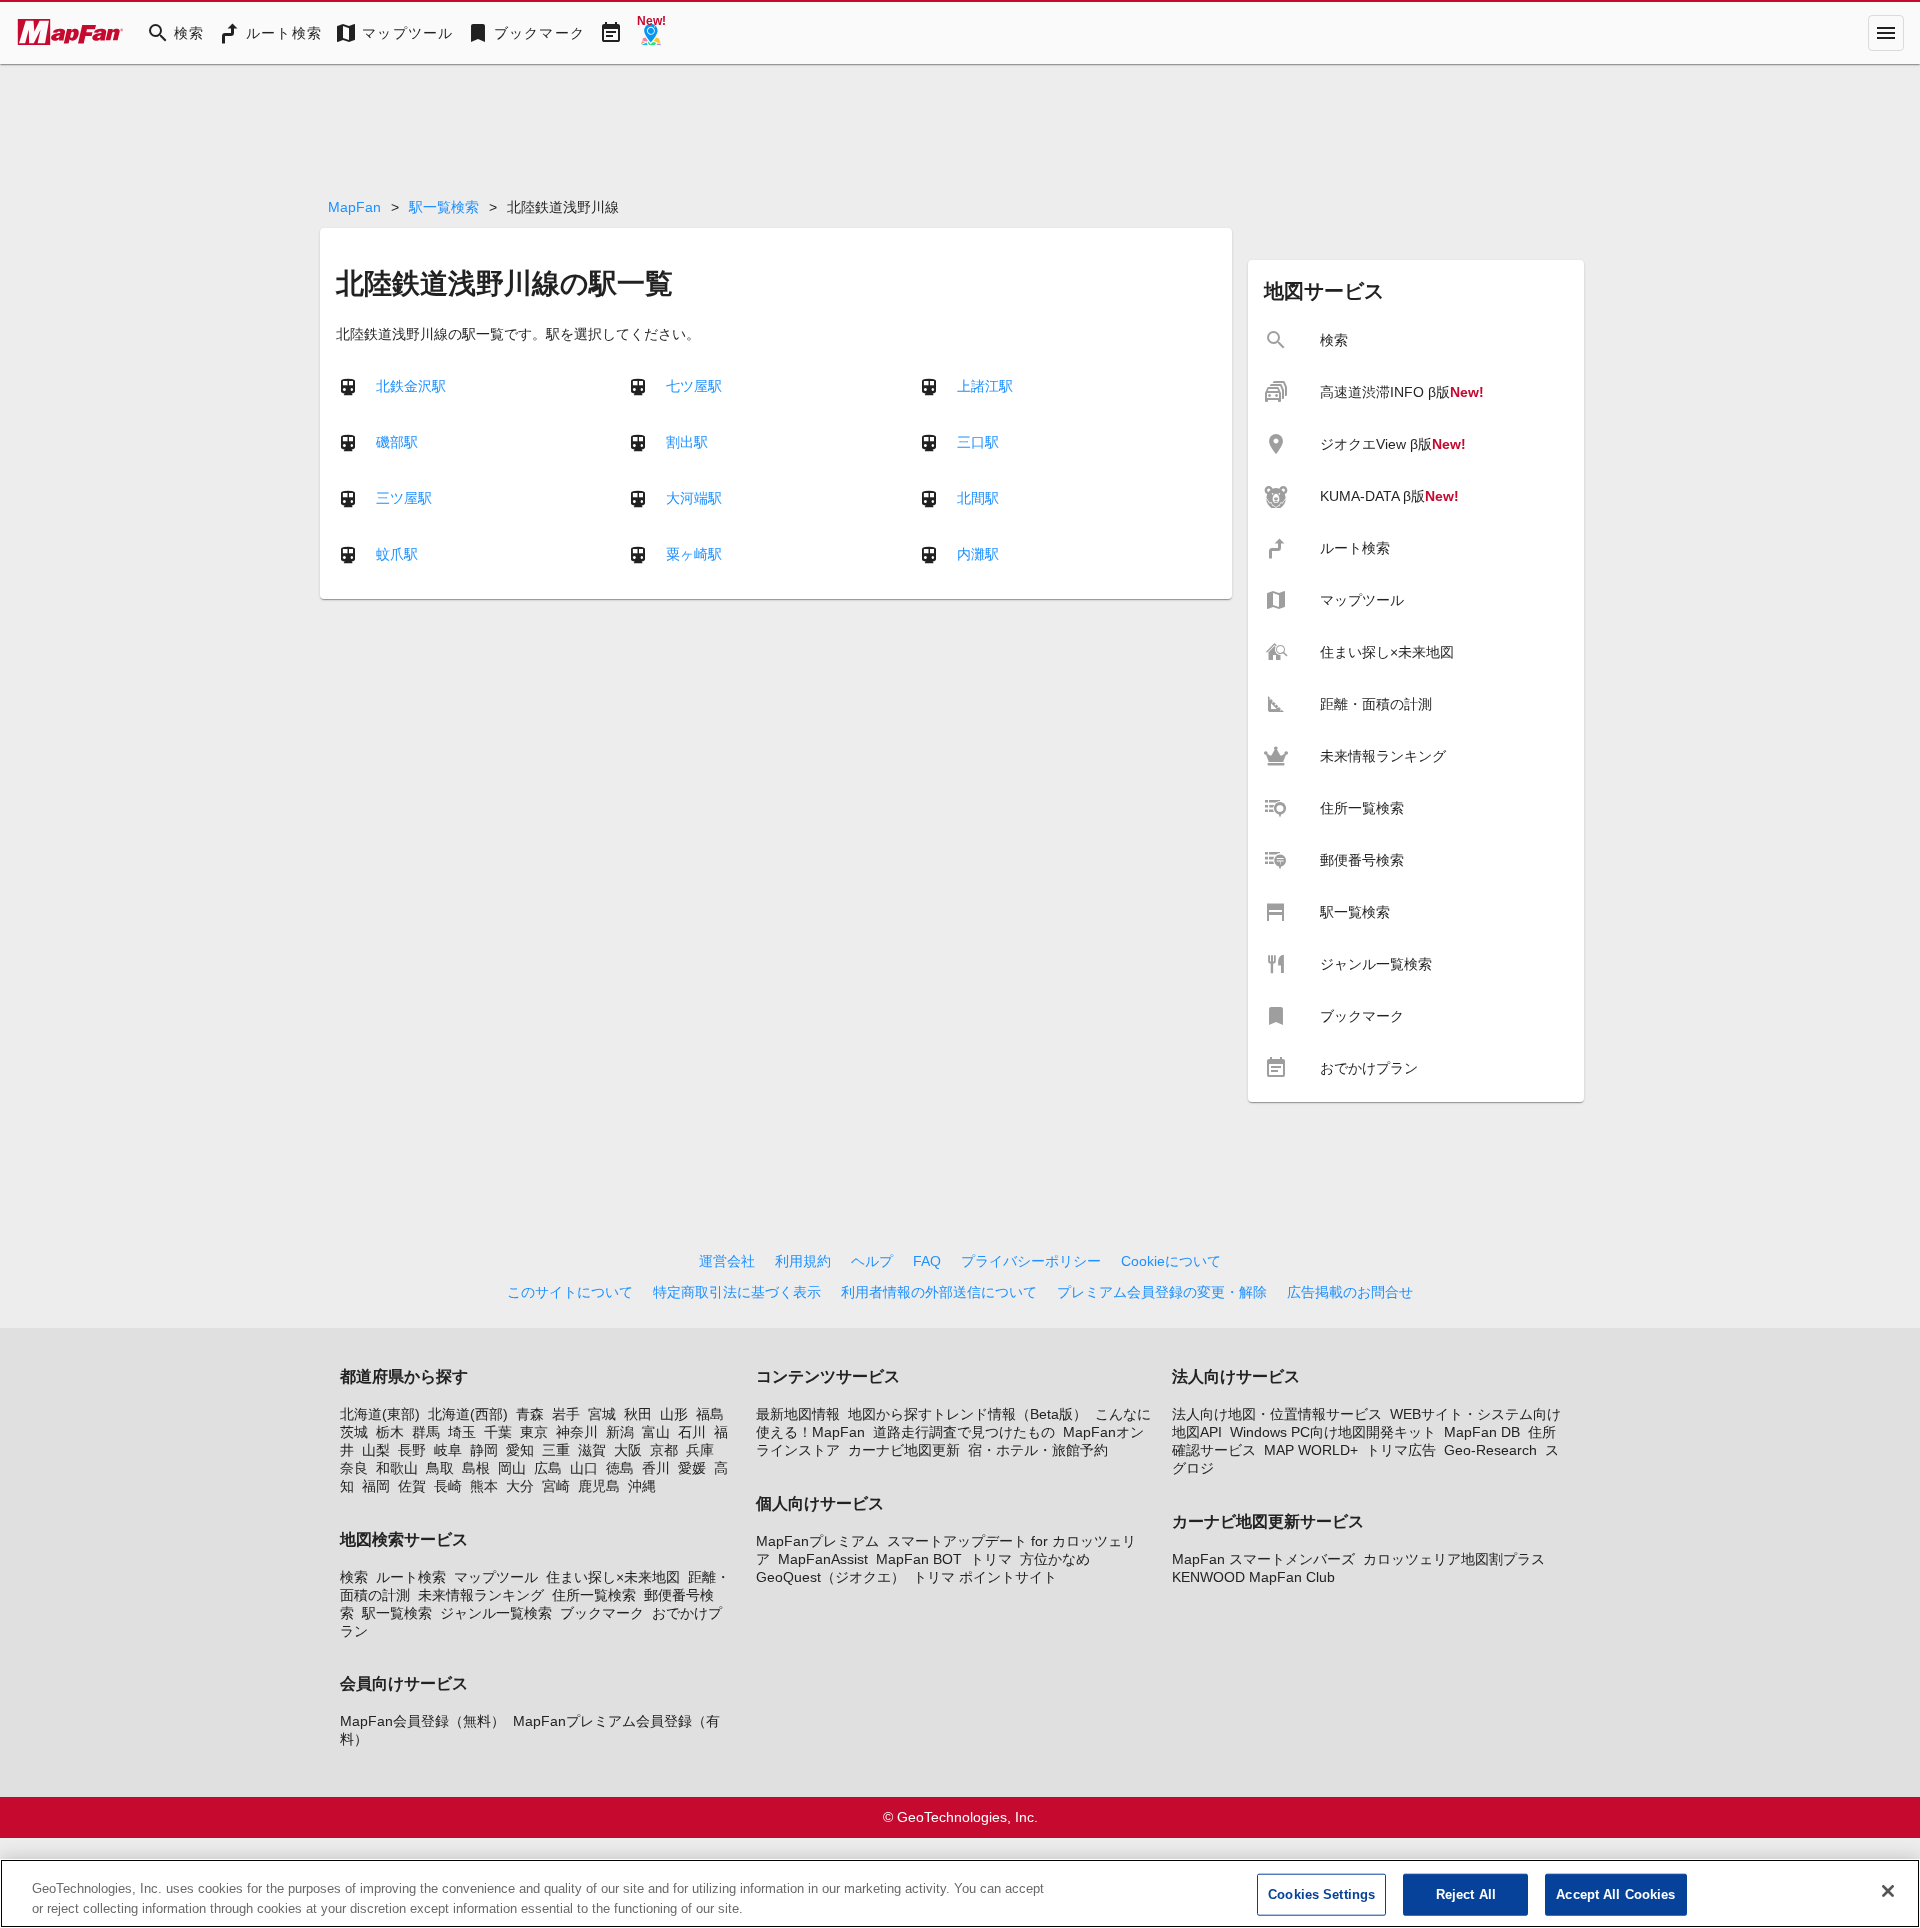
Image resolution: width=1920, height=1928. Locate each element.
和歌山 (397, 1468)
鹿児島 (599, 1486)
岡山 (512, 1468)
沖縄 (642, 1486)
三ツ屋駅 (404, 497)
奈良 (354, 1468)
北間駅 (978, 497)
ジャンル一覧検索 (496, 1613)
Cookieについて (1171, 1261)
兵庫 (700, 1450)
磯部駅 (397, 441)
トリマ (991, 1559)
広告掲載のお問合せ (1350, 1292)
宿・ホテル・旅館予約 (1038, 1450)
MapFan (354, 207)
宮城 (602, 1414)
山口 (584, 1468)
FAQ (927, 1261)
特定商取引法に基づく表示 (737, 1292)
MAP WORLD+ (1311, 1450)
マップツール (496, 1577)
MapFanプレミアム (817, 1541)
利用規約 (803, 1261)
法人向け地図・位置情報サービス (1277, 1414)
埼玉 (462, 1432)
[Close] (1888, 1891)
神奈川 (577, 1432)
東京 (534, 1432)
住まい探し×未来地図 (613, 1577)
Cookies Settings (1321, 1894)
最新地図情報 (798, 1414)
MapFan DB (1482, 1432)
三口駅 (978, 441)
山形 (674, 1414)
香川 (656, 1468)
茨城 (354, 1432)
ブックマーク (602, 1613)
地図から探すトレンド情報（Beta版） (967, 1414)
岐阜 (448, 1450)
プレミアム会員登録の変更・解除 (1162, 1292)
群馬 (426, 1432)
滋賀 (592, 1450)
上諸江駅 (985, 385)
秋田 (638, 1414)
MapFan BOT (919, 1559)
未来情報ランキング (481, 1595)
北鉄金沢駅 (411, 385)
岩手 (566, 1414)
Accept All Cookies (1615, 1894)
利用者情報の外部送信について (939, 1292)
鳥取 (440, 1468)
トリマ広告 (1401, 1450)
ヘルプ (872, 1261)
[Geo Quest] (651, 33)
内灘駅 (978, 553)
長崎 (448, 1486)
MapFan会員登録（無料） (422, 1721)
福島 (710, 1414)
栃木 (390, 1432)
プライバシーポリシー (1031, 1261)
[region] (960, 1893)
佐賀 (412, 1486)
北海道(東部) (380, 1414)
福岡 (376, 1486)
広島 (548, 1468)
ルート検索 (411, 1577)
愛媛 (692, 1468)
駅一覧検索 (444, 207)
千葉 (498, 1432)
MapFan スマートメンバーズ (1263, 1559)
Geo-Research (1490, 1450)
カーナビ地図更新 (904, 1450)
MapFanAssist (823, 1559)
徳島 (620, 1468)
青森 (530, 1414)
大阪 (628, 1450)
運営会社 (727, 1261)
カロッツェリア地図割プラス (1454, 1559)
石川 (692, 1432)
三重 (556, 1450)
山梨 (376, 1450)
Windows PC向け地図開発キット (1333, 1432)
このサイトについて (570, 1292)
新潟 (620, 1432)
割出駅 (687, 441)
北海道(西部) (468, 1414)
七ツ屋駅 (694, 385)
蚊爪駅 (397, 553)
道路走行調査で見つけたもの (964, 1432)
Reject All (1466, 1894)
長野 (412, 1450)
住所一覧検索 (594, 1595)
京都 (664, 1450)
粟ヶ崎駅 (694, 553)
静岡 (484, 1450)
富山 (656, 1432)
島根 (476, 1468)
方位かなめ (1055, 1559)
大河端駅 (694, 497)
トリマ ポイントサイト (985, 1577)
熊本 (484, 1486)
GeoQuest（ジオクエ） (830, 1577)
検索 (354, 1577)
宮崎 (556, 1486)
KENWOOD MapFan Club (1253, 1577)
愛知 (520, 1450)
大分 (520, 1486)
